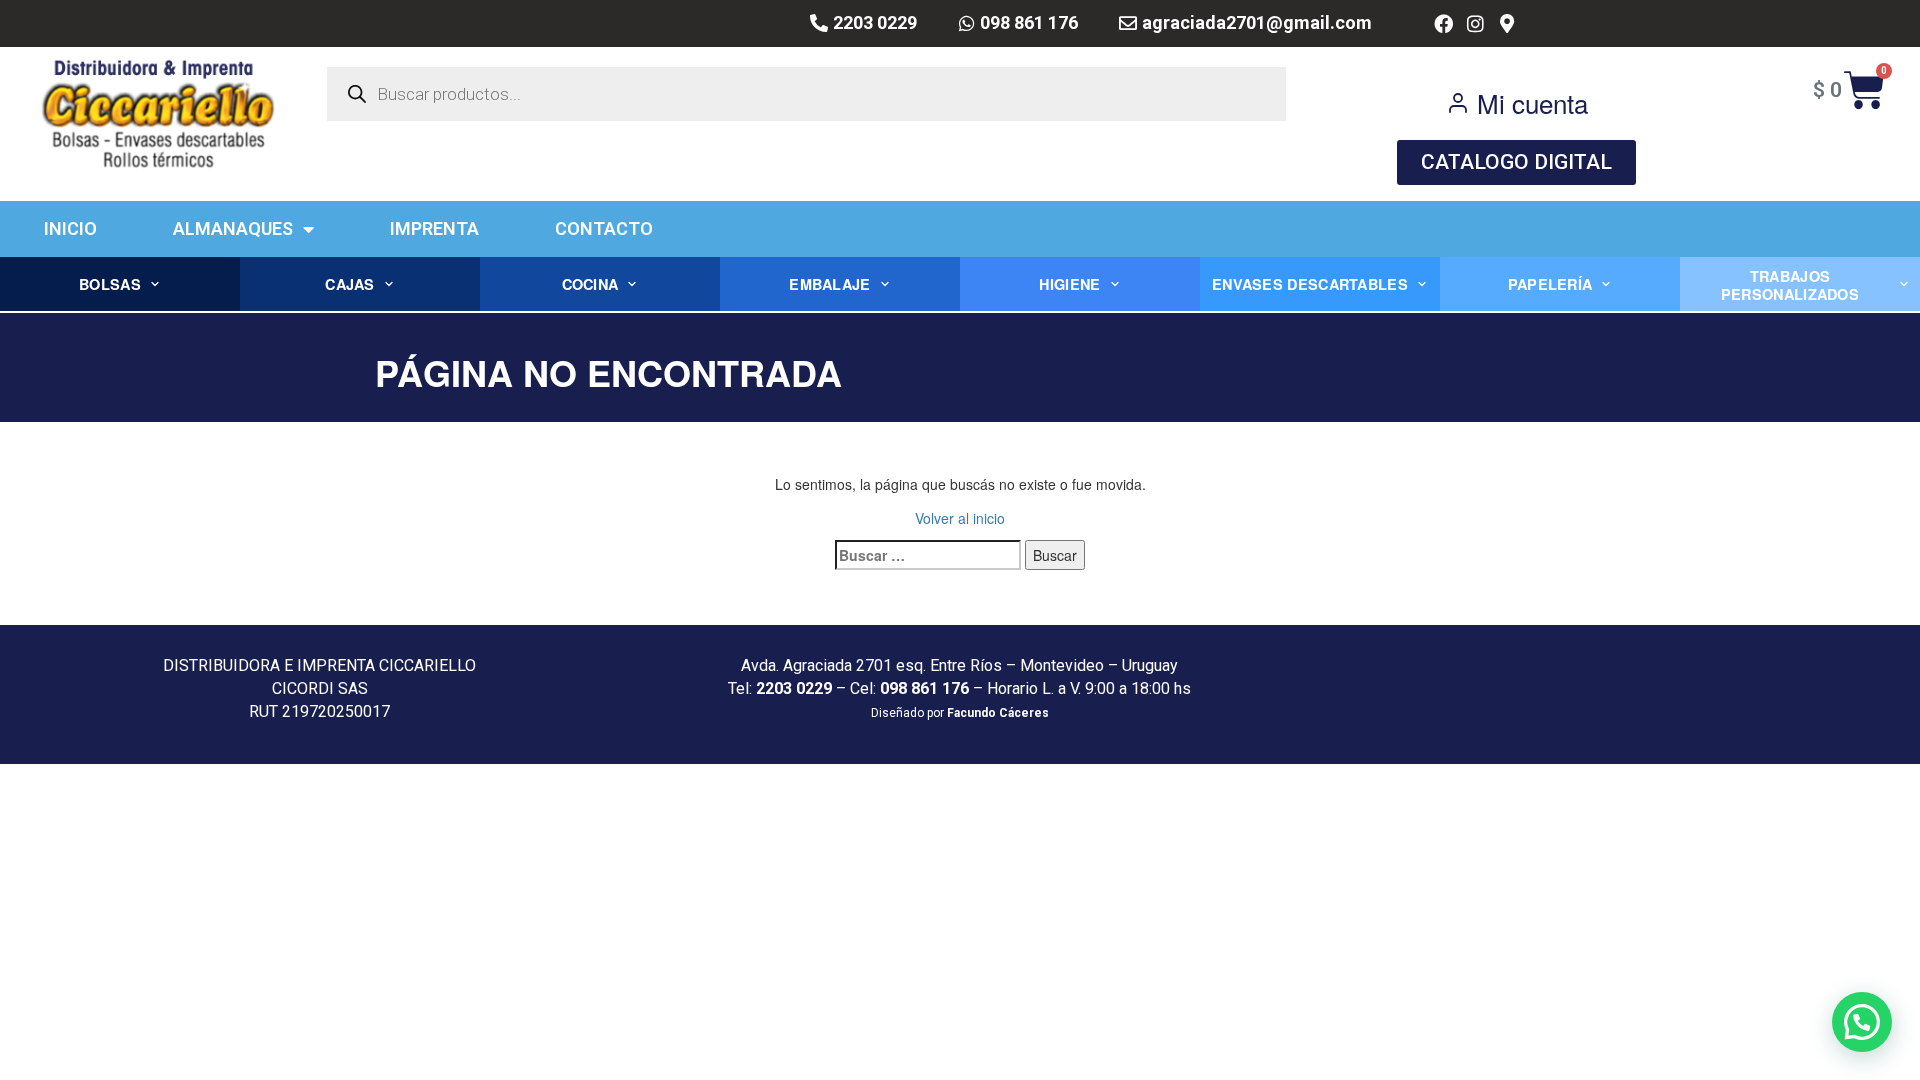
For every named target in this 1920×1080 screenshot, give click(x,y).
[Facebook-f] (1443, 23)
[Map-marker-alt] (1506, 23)
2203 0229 (794, 688)
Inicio (70, 228)
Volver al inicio (960, 518)
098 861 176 (924, 688)
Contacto (604, 228)
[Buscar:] (928, 555)
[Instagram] (1475, 23)
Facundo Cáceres (998, 713)
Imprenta (434, 228)
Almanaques (233, 228)
